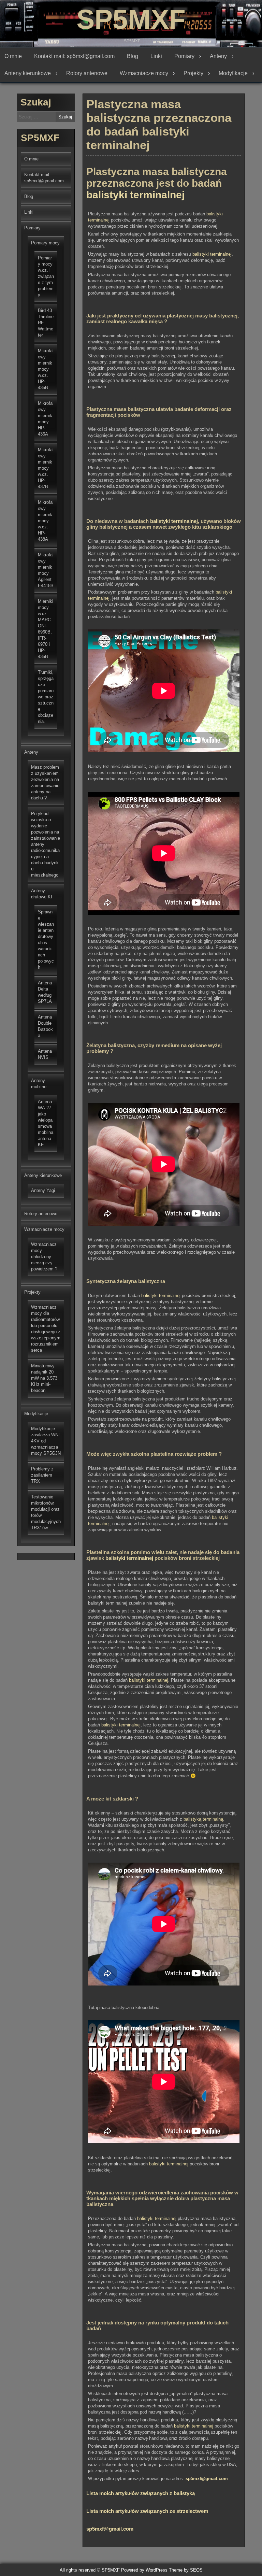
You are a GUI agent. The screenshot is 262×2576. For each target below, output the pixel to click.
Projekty (193, 73)
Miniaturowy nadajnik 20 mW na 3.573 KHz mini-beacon (44, 1378)
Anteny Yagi (43, 1190)
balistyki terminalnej (135, 195)
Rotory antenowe (87, 73)
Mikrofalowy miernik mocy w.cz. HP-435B (46, 369)
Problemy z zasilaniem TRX (42, 1475)
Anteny (218, 56)
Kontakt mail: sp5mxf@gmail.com (74, 56)
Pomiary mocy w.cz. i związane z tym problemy (46, 276)
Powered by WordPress (144, 2570)
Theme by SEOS (186, 2570)
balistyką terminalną (203, 1819)
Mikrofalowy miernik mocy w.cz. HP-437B (46, 468)
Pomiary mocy (45, 243)
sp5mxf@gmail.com (207, 2479)
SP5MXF (131, 19)
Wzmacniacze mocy (144, 73)
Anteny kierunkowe (28, 73)
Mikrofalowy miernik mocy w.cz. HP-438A (46, 521)
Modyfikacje (233, 73)
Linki (156, 56)
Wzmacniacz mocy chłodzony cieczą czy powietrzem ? (44, 1257)
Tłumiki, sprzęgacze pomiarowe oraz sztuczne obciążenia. (46, 697)
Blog (133, 56)
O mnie (13, 56)
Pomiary (184, 56)
